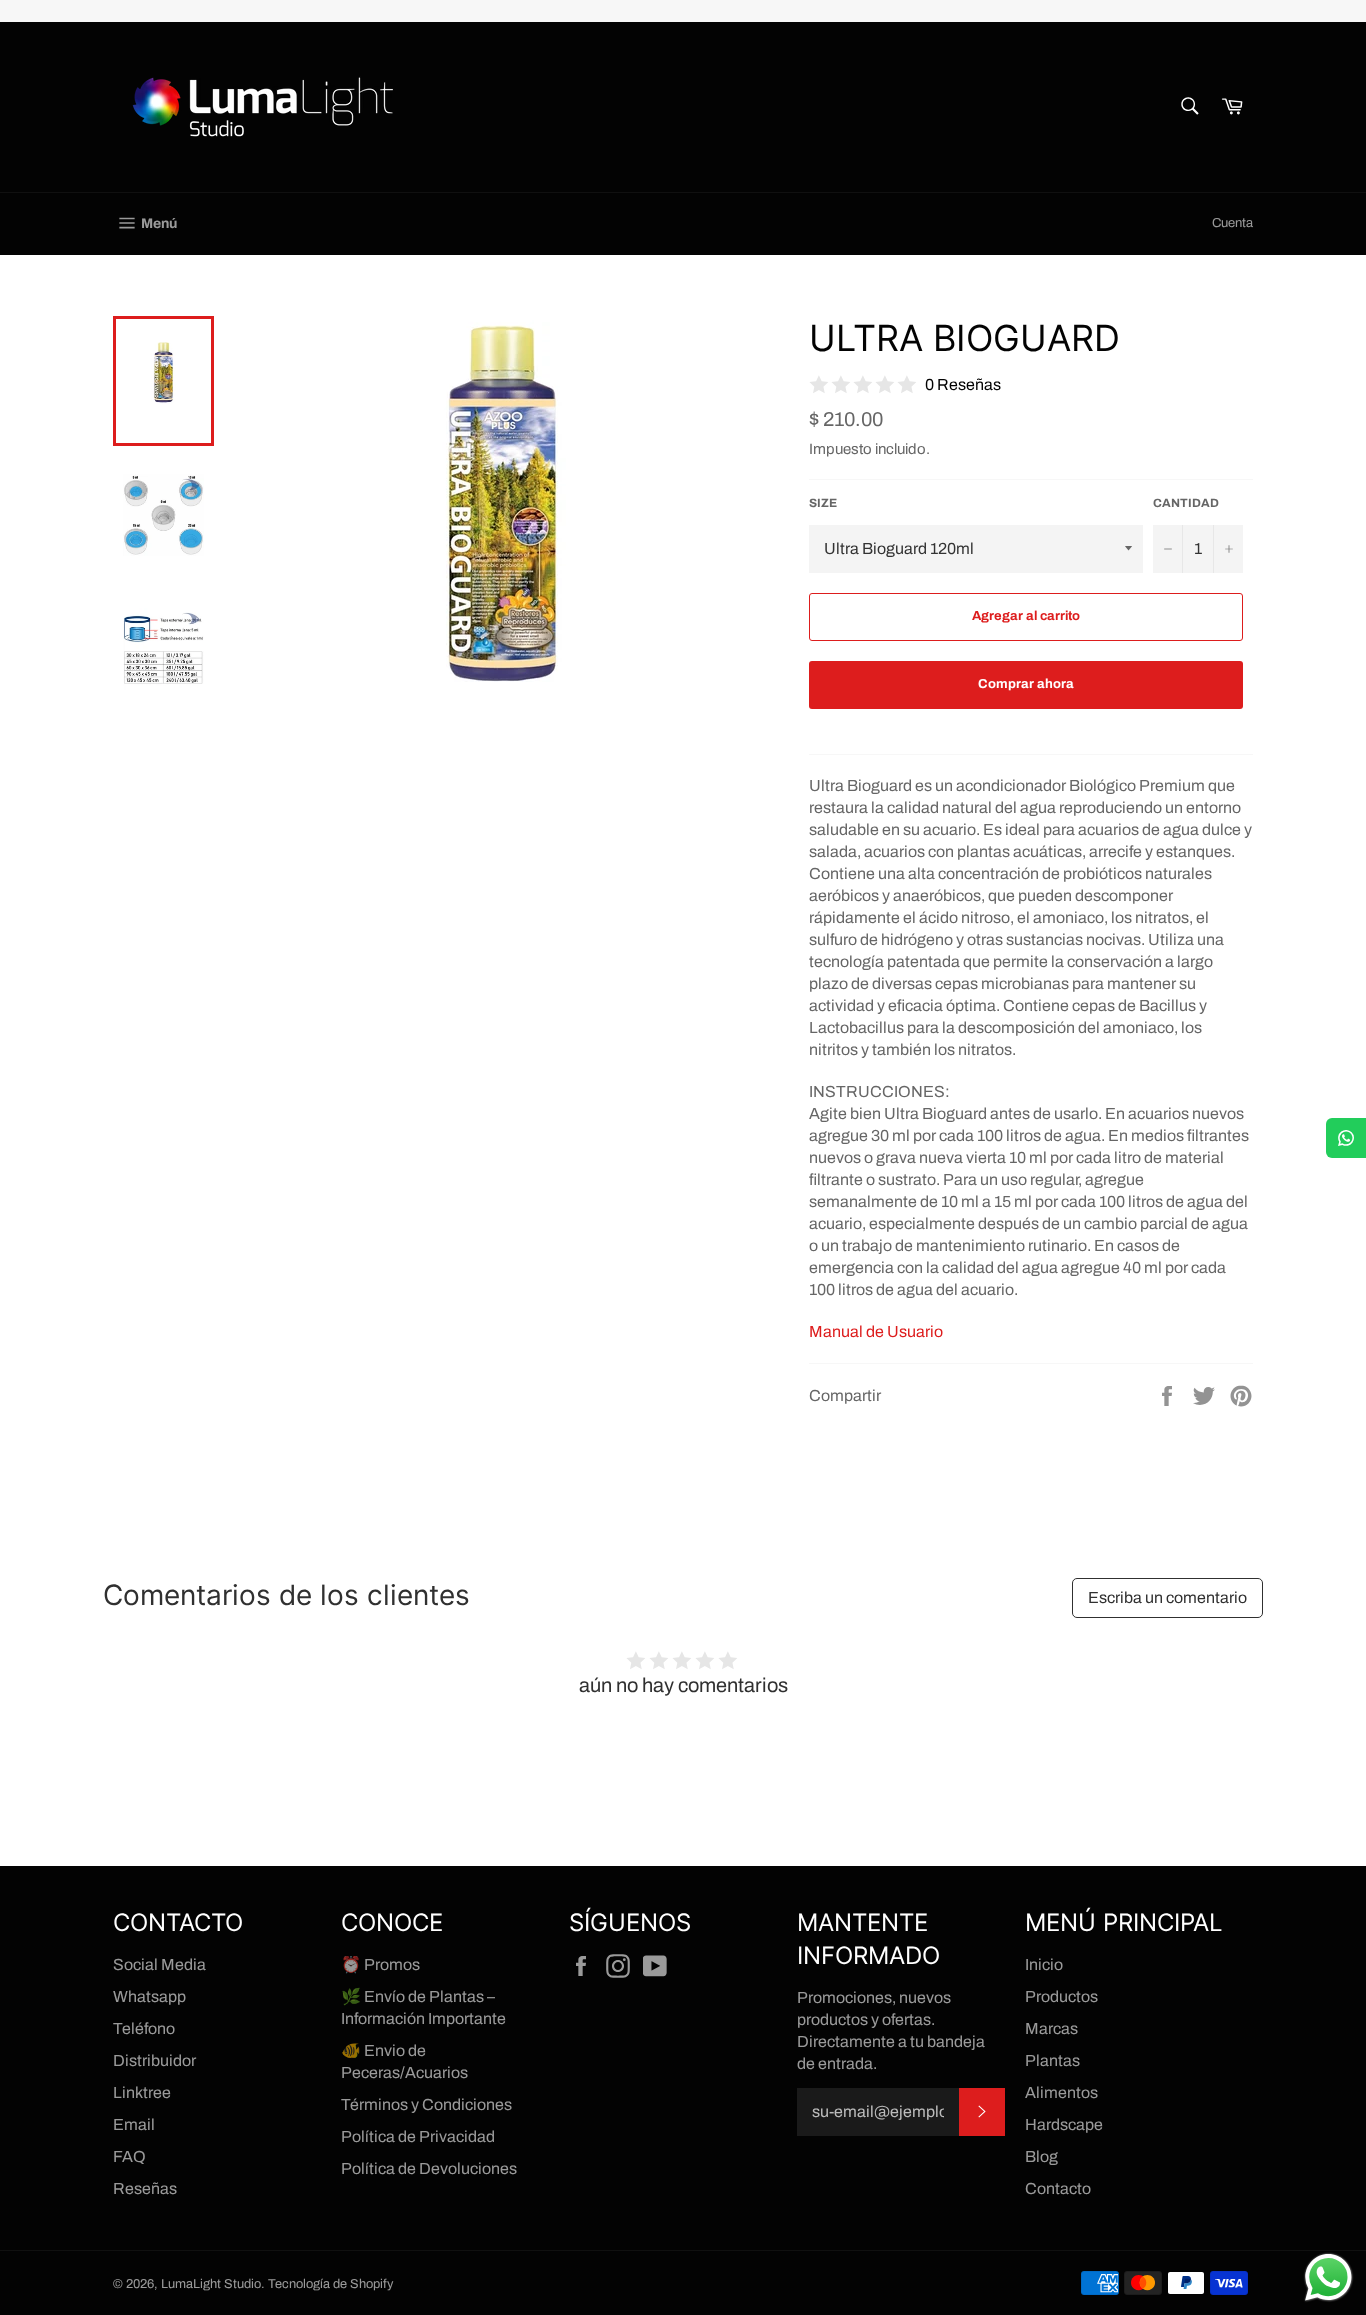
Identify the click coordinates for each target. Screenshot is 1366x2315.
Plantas (1052, 2060)
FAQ (129, 2156)
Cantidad (1186, 503)
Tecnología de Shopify (330, 2284)
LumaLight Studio (211, 2284)
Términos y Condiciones (426, 2104)
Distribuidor (154, 2060)
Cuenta (1232, 223)
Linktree (142, 2092)
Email (134, 2124)
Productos (1061, 1996)
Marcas (1051, 2028)
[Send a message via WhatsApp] (1328, 2277)
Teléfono (144, 2028)
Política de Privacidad (418, 2136)
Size (823, 503)
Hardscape (1064, 2124)
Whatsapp (149, 1996)
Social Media (159, 1964)
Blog (1041, 2156)
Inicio (1044, 1964)
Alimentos (1061, 2092)
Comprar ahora (1026, 684)
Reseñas (145, 2188)
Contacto (1058, 2188)
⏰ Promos (380, 1964)
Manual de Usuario (876, 1331)
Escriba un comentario (1167, 1597)
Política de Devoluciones (429, 2168)
